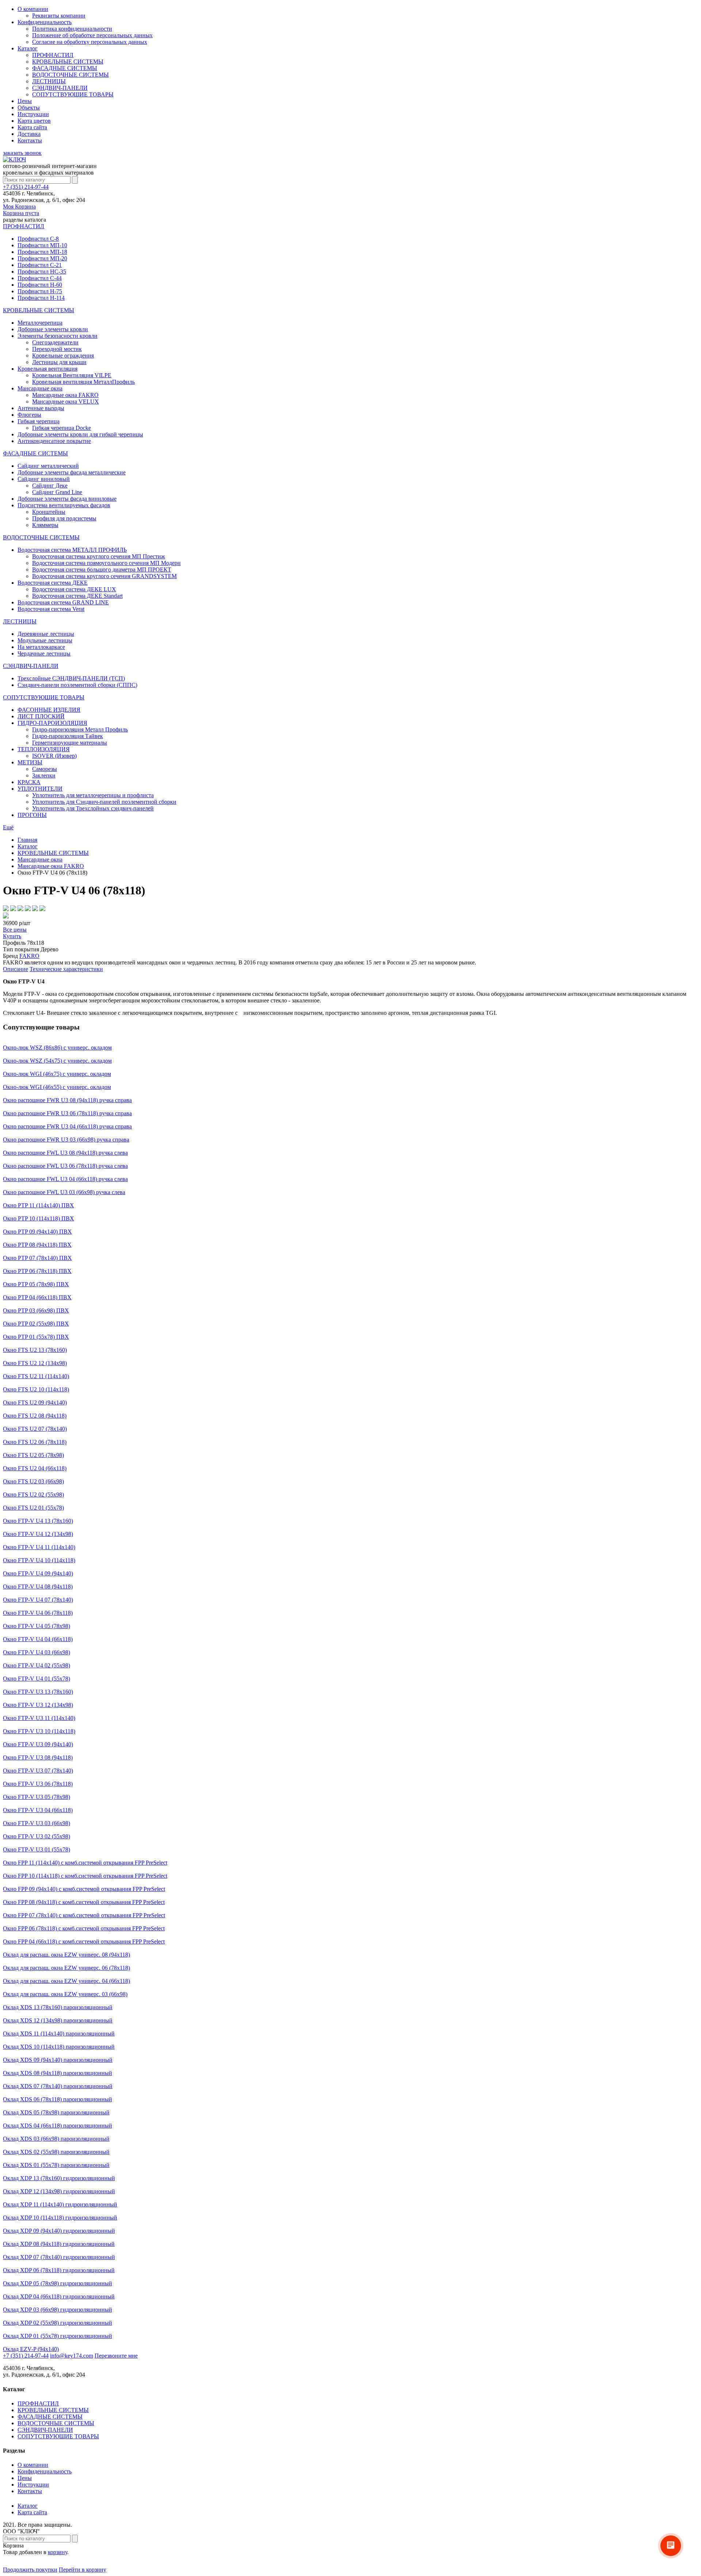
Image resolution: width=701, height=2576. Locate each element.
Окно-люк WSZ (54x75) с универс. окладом (57, 1061)
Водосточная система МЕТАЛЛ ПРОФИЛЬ (72, 550)
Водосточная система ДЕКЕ (53, 583)
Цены (25, 101)
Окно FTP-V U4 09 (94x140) (38, 1573)
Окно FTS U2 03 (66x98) (33, 1481)
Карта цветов (34, 121)
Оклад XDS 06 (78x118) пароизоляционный (58, 2099)
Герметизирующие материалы (70, 743)
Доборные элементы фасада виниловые (67, 499)
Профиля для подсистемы (64, 518)
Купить (12, 936)
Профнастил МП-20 (42, 258)
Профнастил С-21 (40, 265)
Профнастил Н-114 (41, 298)
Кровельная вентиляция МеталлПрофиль (83, 382)
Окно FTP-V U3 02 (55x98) (37, 1836)
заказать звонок (22, 153)
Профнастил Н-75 (40, 291)
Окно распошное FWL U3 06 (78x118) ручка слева (65, 1166)
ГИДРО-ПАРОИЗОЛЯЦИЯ (52, 723)
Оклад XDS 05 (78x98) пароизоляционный (56, 2112)
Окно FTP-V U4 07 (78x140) (38, 1600)
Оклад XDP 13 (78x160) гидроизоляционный (59, 2178)
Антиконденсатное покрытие (54, 441)
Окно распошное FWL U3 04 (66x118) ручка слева (65, 1179)
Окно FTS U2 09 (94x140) (35, 1402)
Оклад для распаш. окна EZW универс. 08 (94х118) (66, 1955)
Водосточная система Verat (51, 609)
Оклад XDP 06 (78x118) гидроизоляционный (59, 2270)
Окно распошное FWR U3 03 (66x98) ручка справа (66, 1140)
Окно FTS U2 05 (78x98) (33, 1455)
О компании (33, 9)
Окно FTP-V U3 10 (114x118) (39, 1731)
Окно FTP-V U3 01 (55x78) (37, 1849)
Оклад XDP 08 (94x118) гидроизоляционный (59, 2244)
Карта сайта (32, 127)
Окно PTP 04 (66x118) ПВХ (37, 1297)
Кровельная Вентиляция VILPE (72, 375)
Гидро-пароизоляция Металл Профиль (80, 729)
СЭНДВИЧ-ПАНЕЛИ (60, 88)
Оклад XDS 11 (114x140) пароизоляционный (59, 2034)
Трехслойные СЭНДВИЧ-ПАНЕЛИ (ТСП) (71, 678)
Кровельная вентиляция (47, 369)
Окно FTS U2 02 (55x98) (33, 1495)
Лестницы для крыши (59, 362)
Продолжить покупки (30, 2570)
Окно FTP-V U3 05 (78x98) (37, 1797)
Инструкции (33, 114)
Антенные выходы (41, 408)
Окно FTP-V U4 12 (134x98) (38, 1534)
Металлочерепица (40, 323)
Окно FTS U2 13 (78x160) (35, 1350)
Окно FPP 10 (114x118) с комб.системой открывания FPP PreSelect (85, 1876)
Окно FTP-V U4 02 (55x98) (37, 1665)
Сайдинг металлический (48, 466)
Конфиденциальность (45, 22)
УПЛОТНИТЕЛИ (40, 789)
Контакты (30, 140)
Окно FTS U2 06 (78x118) (35, 1442)
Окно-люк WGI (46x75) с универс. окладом (57, 1074)
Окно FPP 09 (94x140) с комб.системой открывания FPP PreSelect (84, 1889)
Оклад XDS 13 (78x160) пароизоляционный (58, 2007)
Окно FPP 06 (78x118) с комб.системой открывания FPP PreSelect (84, 1928)
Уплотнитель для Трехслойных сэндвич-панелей (93, 808)
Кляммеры (45, 525)
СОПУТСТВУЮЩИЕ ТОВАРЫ (73, 94)
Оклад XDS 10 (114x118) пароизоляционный (59, 2047)
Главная (27, 840)
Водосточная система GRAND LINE (63, 602)
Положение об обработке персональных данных (92, 35)
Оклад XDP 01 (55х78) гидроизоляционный (58, 2336)
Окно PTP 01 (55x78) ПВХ (36, 1337)
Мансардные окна (40, 388)
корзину (58, 2552)
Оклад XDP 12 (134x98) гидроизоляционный (59, 2191)
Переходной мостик (57, 349)
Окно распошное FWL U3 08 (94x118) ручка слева (65, 1153)
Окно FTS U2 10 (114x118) (36, 1389)
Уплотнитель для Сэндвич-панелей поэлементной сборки (104, 802)
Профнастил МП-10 (42, 245)
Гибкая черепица (39, 421)
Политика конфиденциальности (72, 29)
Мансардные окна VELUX (66, 402)
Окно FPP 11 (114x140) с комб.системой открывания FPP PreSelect (85, 1863)
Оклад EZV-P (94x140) (31, 2349)
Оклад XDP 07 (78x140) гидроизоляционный (59, 2257)
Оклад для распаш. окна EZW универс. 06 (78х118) (66, 1968)
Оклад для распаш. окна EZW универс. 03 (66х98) (65, 1994)
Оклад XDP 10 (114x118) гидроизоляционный (60, 2218)
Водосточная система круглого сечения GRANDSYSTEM (104, 576)
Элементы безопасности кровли (58, 336)
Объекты (29, 108)
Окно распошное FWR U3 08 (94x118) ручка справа (67, 1100)
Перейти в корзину (83, 2570)
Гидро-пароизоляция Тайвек (68, 736)
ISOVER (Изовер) (54, 756)
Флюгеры (29, 415)
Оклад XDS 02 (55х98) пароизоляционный (56, 2152)
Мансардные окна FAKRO (65, 395)
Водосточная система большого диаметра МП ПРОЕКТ (102, 570)
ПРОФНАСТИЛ (53, 55)
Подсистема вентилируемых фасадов (64, 505)
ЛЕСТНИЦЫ (49, 81)
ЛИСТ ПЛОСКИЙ (41, 716)
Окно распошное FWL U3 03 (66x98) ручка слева (64, 1192)
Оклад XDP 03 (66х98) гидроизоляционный (58, 2310)
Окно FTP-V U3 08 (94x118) (38, 1757)
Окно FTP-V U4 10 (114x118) (39, 1560)
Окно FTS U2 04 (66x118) (35, 1468)
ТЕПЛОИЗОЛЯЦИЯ (44, 749)
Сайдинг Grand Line (57, 492)
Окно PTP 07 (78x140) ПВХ (37, 1258)
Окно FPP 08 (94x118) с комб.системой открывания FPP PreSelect (84, 1902)
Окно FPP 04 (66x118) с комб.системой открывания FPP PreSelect (84, 1941)
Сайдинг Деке (50, 486)
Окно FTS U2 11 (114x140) (36, 1376)
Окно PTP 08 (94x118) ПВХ (37, 1245)
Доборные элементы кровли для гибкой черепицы (80, 434)
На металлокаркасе (41, 647)
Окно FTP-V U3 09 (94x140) (38, 1744)
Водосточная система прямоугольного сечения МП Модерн (106, 563)
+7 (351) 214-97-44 (26, 187)
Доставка (29, 134)
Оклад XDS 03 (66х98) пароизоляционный (56, 2139)
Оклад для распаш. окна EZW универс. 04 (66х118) (66, 1981)
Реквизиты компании (59, 16)
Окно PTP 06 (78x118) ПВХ (37, 1271)
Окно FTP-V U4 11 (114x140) (39, 1547)
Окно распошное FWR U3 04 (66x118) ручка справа (67, 1126)
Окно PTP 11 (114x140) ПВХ (39, 1205)
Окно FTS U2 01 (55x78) (33, 1508)
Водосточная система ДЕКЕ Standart (77, 596)
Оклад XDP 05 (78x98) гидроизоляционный (58, 2283)
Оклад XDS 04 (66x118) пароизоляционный (58, 2126)
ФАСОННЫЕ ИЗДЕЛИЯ (49, 710)
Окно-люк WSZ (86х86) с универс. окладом (57, 1048)
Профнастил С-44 (40, 278)
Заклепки (44, 775)
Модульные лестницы (45, 640)
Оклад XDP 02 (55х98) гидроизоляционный (58, 2323)
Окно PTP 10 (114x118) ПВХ (39, 1218)
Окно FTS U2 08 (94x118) (35, 1416)
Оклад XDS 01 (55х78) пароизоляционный (56, 2165)
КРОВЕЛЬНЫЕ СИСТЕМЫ (68, 62)
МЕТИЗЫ (30, 762)
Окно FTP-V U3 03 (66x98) (37, 1823)
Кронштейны (49, 512)
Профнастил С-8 (38, 239)
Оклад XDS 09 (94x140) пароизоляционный (58, 2060)
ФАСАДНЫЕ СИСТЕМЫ (65, 68)
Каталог (28, 48)
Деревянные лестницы (46, 634)
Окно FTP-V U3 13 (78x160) (38, 1692)
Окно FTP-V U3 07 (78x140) (38, 1771)
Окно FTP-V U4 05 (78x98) (37, 1626)
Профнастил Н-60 (40, 285)
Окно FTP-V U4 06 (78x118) (38, 1613)
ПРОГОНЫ (32, 815)
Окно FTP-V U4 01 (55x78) (37, 1679)
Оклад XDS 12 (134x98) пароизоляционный (58, 2020)
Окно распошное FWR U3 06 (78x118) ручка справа (67, 1113)
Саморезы (45, 769)
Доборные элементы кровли (53, 329)
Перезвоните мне (116, 2356)
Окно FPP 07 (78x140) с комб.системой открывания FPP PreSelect (84, 1915)
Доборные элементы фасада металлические (72, 472)
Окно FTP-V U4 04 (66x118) (38, 1639)
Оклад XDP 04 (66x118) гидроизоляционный (59, 2296)
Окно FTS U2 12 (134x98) (35, 1363)
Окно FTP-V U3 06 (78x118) (38, 1784)
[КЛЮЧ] (14, 159)
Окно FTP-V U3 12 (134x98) (38, 1705)
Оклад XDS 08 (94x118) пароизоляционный (58, 2073)
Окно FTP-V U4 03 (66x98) (37, 1652)
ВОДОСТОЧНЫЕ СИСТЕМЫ (70, 75)
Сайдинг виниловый (44, 479)
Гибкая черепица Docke (62, 428)
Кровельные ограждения (63, 356)
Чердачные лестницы (44, 653)
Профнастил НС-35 (42, 272)
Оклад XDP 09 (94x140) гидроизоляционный (59, 2231)
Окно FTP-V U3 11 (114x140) (39, 1718)
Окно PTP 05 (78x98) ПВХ (36, 1284)
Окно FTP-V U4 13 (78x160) (38, 1521)
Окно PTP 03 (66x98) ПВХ (36, 1310)
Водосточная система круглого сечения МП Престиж (99, 556)
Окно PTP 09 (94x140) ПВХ (37, 1232)
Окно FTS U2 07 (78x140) (35, 1429)
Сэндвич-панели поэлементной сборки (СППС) (77, 685)
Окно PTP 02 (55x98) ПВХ (36, 1324)
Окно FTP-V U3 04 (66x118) (38, 1810)
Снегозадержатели (55, 342)
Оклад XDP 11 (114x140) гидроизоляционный (60, 2204)
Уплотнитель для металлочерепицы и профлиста (93, 795)
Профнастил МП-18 (42, 252)
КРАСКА (29, 782)
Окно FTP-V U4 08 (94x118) (38, 1587)
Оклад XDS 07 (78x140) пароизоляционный (58, 2086)
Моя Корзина (21, 210)
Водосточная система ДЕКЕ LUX (74, 589)
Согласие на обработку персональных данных (90, 42)
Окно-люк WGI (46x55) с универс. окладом (57, 1087)
